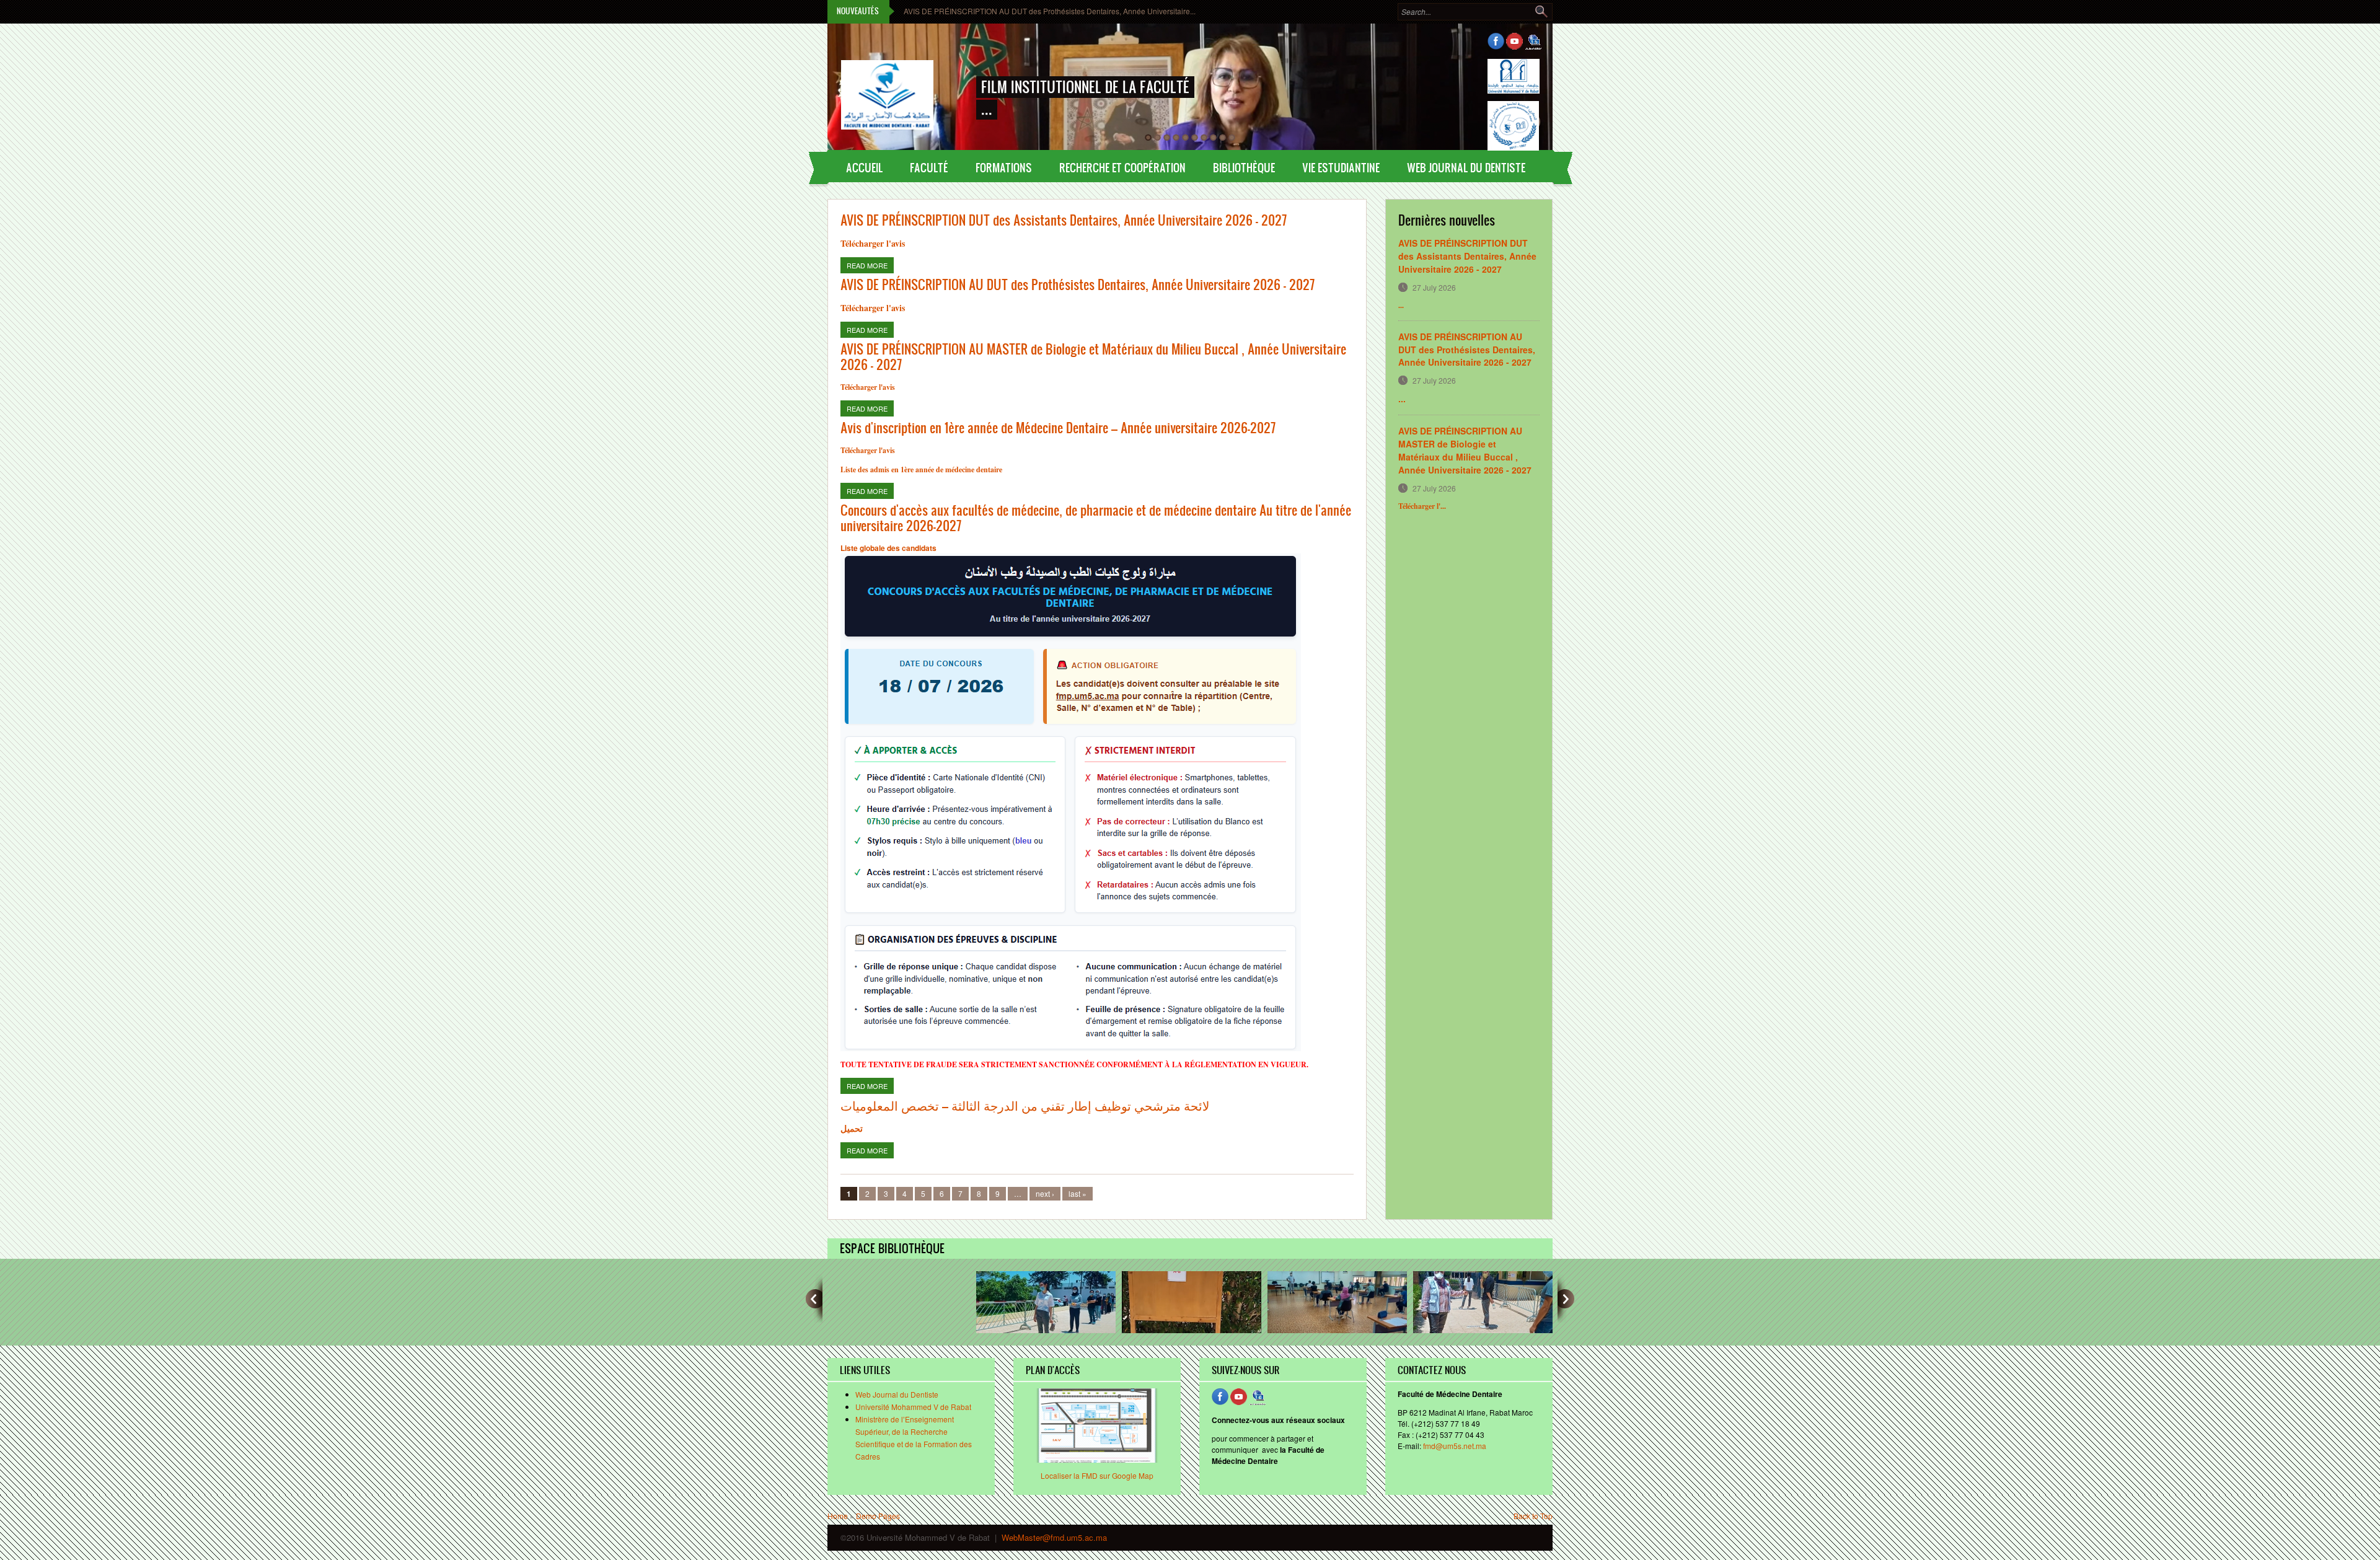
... (1402, 399)
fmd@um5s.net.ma (1455, 1446)
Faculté (929, 167)
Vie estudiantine (1341, 167)
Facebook (1496, 41)
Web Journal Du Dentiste (1466, 167)
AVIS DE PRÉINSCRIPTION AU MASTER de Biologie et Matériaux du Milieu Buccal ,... (1048, 11)
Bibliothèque (1244, 167)
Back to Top (1533, 1516)
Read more (870, 265)
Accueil (864, 167)
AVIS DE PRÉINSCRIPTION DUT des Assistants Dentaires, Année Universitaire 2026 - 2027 (1064, 220)
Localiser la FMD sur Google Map (1097, 1475)
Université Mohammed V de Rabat (913, 1407)
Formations (1004, 167)
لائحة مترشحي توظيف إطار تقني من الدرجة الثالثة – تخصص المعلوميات (1025, 1105)
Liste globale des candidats (888, 548)
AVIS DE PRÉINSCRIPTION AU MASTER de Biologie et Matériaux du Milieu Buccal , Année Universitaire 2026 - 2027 (1093, 356)
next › (1045, 1193)
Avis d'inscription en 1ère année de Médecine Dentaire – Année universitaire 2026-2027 (1058, 427)
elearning (1533, 41)
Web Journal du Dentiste (897, 1394)
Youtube (1514, 41)
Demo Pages (878, 1516)
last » (1078, 1193)
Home (838, 1516)
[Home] (887, 83)
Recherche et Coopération (1122, 167)
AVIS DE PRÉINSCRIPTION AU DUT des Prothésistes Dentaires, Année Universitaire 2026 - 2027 (1078, 284)
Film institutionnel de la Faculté (1085, 87)
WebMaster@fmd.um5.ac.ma (1054, 1537)
